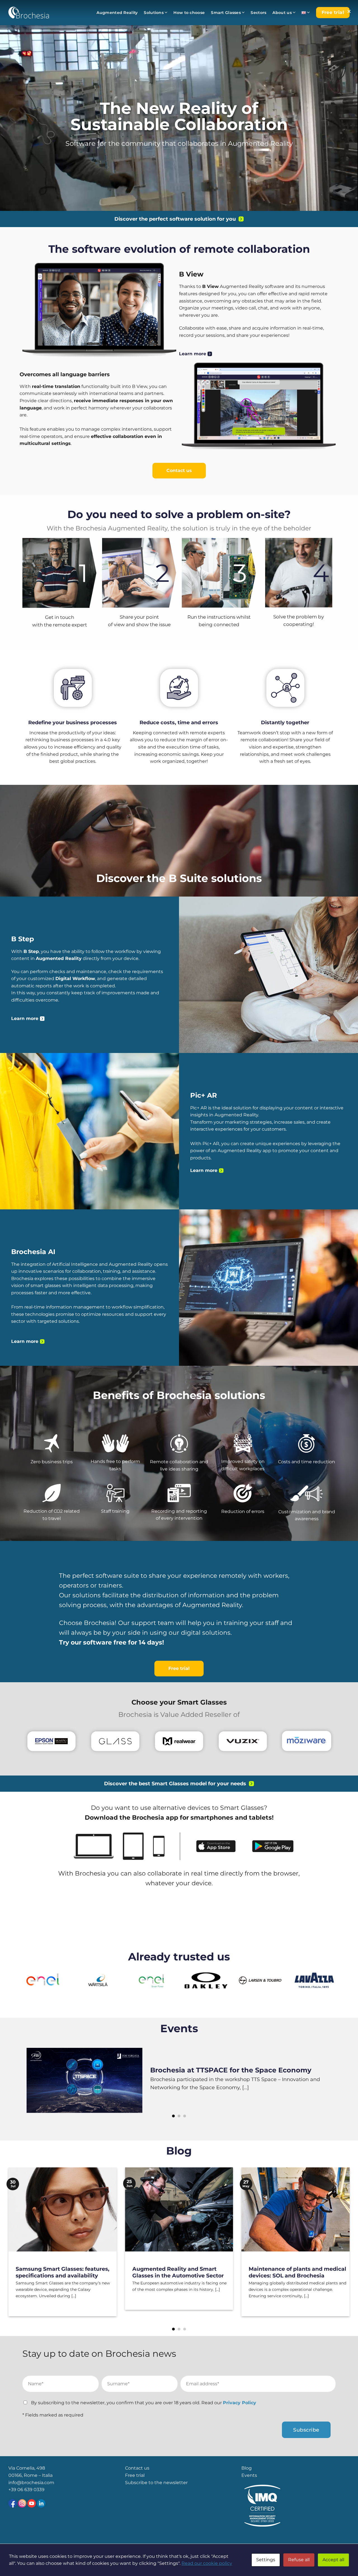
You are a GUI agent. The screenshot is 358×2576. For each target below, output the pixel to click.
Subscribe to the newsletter (156, 2483)
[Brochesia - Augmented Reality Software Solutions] (29, 12)
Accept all (333, 2560)
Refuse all (299, 2560)
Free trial (135, 2475)
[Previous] (37, 2083)
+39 (13, 2490)
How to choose (189, 13)
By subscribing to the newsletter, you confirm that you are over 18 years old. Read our (144, 2403)
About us (282, 13)
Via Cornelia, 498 (27, 2468)
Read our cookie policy (207, 2563)
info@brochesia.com (31, 2483)
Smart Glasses (226, 13)
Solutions (154, 13)
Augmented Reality (117, 13)
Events (179, 2028)
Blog (179, 2151)
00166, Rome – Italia (30, 2475)
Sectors (258, 13)
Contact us (137, 2468)
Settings (266, 2560)
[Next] (321, 2083)
